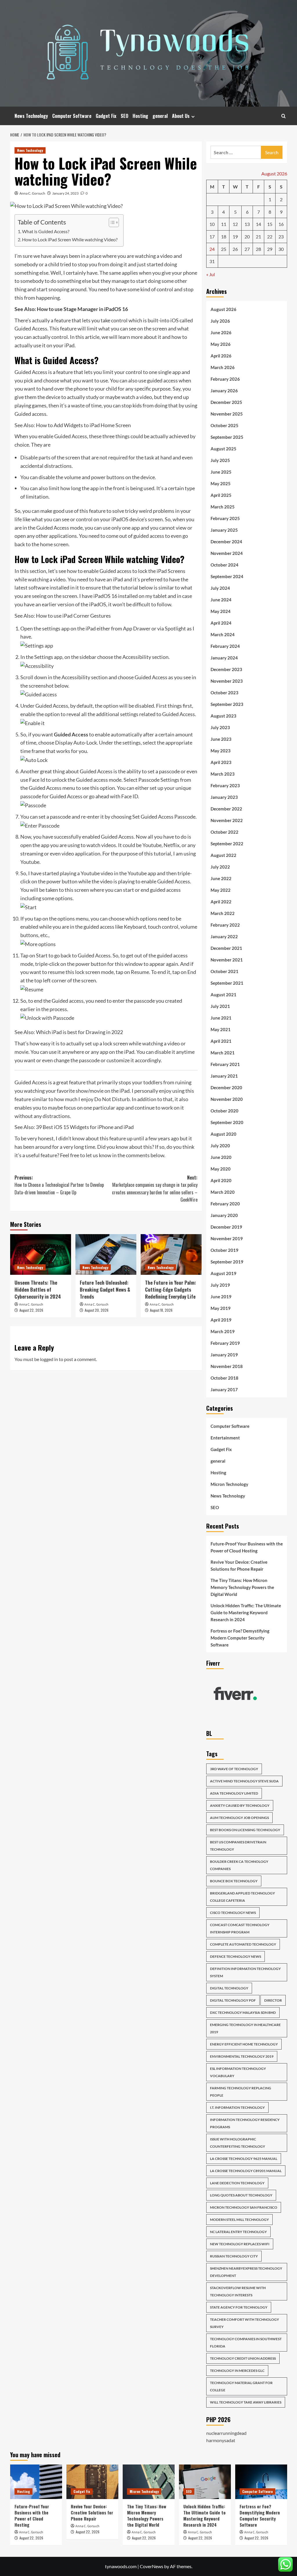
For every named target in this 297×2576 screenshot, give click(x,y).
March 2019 (223, 1331)
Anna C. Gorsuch (32, 193)
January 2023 (224, 797)
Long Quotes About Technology (241, 2195)
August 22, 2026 (31, 1310)
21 (258, 237)
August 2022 (223, 855)
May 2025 (221, 483)
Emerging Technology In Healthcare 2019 (245, 2028)
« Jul (211, 274)
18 (224, 237)
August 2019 (223, 1273)
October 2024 (224, 565)
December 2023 (226, 669)
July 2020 (220, 1146)
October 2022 (224, 832)
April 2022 (221, 902)
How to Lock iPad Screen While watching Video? (70, 239)
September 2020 (227, 1122)
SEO (124, 116)
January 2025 (224, 530)
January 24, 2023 (65, 193)
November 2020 (227, 1099)
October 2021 (224, 971)
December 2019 (226, 1227)
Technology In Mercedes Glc (237, 2371)
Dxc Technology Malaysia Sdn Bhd (243, 2013)
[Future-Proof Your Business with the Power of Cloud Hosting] (36, 2482)
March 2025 (223, 507)
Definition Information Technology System (245, 1972)
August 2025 (223, 449)
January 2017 (224, 1389)
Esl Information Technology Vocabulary (238, 2072)
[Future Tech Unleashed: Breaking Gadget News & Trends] (106, 1254)
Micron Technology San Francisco (244, 2207)
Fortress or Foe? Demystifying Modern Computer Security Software (240, 1638)
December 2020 (226, 1087)
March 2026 (223, 367)
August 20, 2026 (97, 1310)
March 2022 (223, 913)
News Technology (31, 116)
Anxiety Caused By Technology (240, 1805)
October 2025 (224, 425)
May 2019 (221, 1308)
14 (258, 224)
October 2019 (224, 1250)
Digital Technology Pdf (233, 2000)
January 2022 (224, 936)
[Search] (284, 116)
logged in (49, 1359)
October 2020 (224, 1111)
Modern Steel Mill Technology (239, 2220)
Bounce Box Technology (234, 1881)
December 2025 (226, 402)
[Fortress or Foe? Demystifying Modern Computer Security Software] (261, 2482)
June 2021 (221, 1018)
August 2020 (223, 1134)
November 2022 (227, 820)
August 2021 (223, 995)
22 (270, 237)
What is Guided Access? (46, 231)
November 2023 (227, 681)
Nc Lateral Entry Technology (238, 2232)
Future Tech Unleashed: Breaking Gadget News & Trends (105, 1289)
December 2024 (226, 542)
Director (273, 2000)
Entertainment (225, 1438)
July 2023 (220, 727)
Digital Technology (229, 1988)
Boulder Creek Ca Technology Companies (239, 1865)
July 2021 (220, 1006)
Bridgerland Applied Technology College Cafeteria (242, 1897)
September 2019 (227, 1262)
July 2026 (220, 321)
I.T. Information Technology (237, 2107)
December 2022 (226, 809)
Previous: (59, 1185)
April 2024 (221, 623)
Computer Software (72, 116)
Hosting (140, 116)
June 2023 (221, 739)
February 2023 (225, 785)
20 (247, 237)
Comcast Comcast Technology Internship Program (240, 1928)
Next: (155, 1189)
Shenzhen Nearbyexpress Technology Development (246, 2272)
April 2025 (221, 495)
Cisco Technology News (233, 1913)
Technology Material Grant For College (241, 2386)
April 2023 (221, 762)
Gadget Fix (106, 116)
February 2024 (225, 646)
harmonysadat (221, 2440)
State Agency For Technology (239, 2307)
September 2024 (227, 576)
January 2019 (224, 1355)
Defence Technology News (236, 1956)
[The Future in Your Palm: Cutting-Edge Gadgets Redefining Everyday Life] (171, 1254)
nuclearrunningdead (226, 2433)
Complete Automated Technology (243, 1944)
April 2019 (221, 1320)
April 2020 (221, 1180)
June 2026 (221, 332)
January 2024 (224, 658)
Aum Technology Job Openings (239, 1818)
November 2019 (227, 1238)
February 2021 (225, 1064)
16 (281, 224)
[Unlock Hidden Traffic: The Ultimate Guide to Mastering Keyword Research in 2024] (205, 2482)
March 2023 (223, 774)
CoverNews (152, 2566)
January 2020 (224, 1215)
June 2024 (221, 600)
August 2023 (223, 716)
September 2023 (227, 704)
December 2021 (226, 948)
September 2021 (227, 983)
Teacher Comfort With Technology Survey (245, 2323)
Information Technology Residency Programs (245, 2123)
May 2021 (221, 1029)
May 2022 (221, 890)
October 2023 (224, 693)
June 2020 (221, 1157)
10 (212, 224)
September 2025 (227, 437)
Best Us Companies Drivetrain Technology (238, 1846)
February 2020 (225, 1204)
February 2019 (225, 1343)
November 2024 (227, 553)
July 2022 (220, 867)
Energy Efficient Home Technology (244, 2044)
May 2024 (221, 611)
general (160, 116)
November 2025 (227, 414)
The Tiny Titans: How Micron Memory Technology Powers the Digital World (242, 1587)
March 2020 (223, 1192)
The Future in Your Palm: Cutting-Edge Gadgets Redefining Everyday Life (171, 1289)
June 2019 (221, 1297)
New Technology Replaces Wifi (240, 2244)
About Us (181, 116)
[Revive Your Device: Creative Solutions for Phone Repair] (92, 2482)
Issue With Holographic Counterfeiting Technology (238, 2143)
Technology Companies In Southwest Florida (246, 2343)
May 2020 (221, 1169)
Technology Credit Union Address (243, 2358)
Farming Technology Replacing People (241, 2092)
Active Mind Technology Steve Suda (244, 1781)
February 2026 (225, 379)
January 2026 (224, 391)
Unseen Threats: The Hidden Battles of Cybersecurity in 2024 (38, 1289)
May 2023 (221, 751)
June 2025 (221, 472)
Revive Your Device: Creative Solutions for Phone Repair (239, 1565)
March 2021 (223, 1053)
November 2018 (227, 1366)
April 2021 (221, 1041)
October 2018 (224, 1378)
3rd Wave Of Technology (234, 1769)
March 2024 (223, 634)
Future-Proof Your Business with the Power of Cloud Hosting (247, 1547)
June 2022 (221, 878)
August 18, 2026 (161, 1310)
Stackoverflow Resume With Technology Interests (238, 2291)
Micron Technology (229, 1484)
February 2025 (225, 518)
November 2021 (227, 960)
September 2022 (227, 844)
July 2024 (220, 588)
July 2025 (220, 460)
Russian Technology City (234, 2256)
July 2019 (220, 1285)
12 (235, 224)
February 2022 (225, 925)
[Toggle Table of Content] (111, 222)
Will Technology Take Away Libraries (246, 2402)
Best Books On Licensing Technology (245, 1830)
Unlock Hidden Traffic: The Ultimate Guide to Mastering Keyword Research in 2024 (246, 1613)
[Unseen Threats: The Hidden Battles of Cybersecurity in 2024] (41, 1254)
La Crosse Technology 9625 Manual (244, 2159)
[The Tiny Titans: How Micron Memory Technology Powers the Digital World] (149, 2482)
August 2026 (223, 309)
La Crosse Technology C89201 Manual (246, 2171)
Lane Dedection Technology (237, 2183)
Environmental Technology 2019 (242, 2056)
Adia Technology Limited (234, 1793)
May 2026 (221, 344)
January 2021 (224, 1076)
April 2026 (221, 356)
